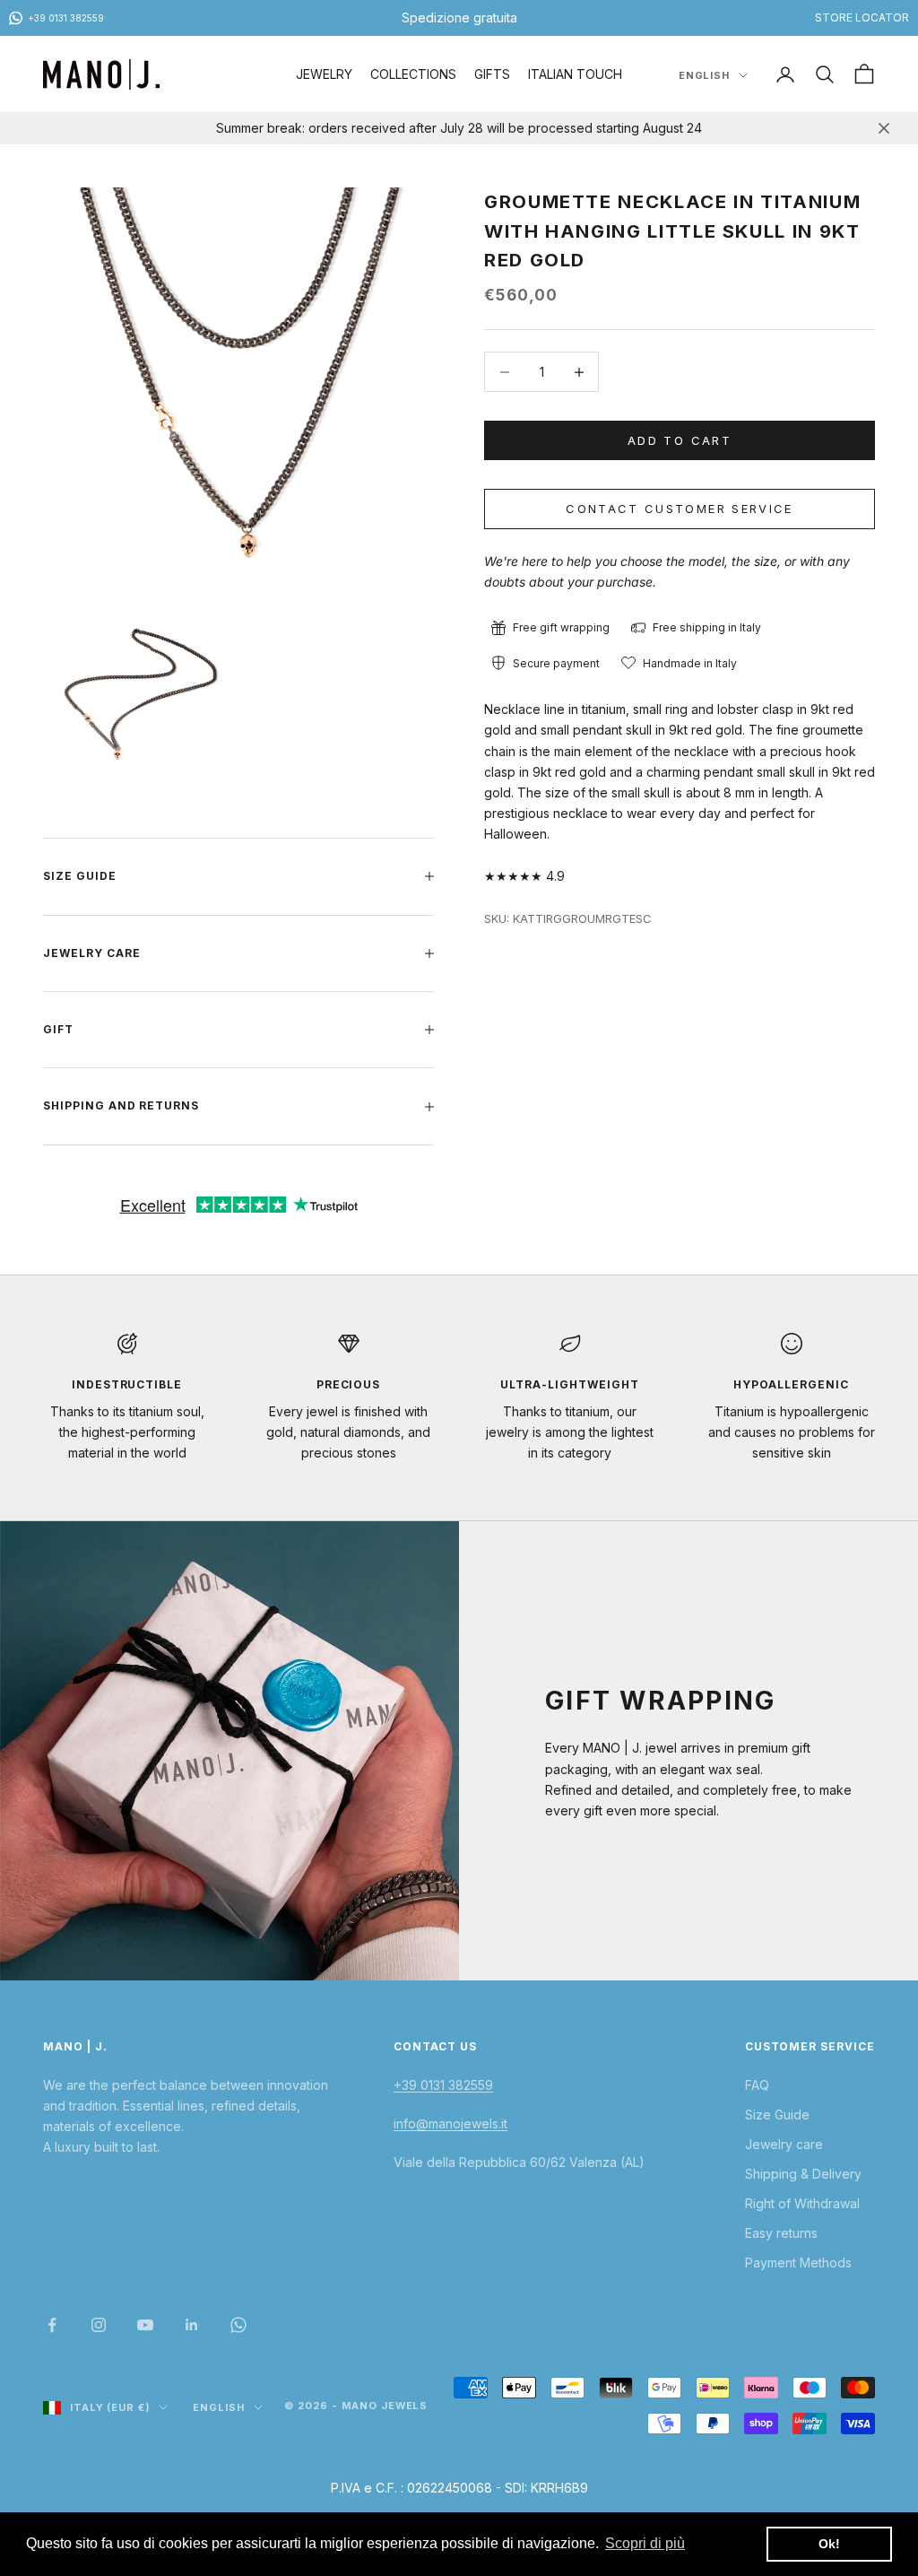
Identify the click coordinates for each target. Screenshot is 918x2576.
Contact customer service (679, 509)
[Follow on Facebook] (52, 2325)
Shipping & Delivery (803, 2174)
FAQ (757, 2085)
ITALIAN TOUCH (575, 74)
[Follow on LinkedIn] (192, 2325)
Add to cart (680, 440)
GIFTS (492, 74)
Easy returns (781, 2233)
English (704, 75)
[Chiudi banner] (884, 128)
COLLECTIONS (413, 74)
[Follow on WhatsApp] (238, 2325)
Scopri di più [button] (645, 2543)
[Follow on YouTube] (145, 2325)
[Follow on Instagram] (99, 2325)
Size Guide (777, 2115)
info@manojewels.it (450, 2123)
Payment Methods (798, 2263)
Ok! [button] (829, 2544)
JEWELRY (324, 74)
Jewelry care (784, 2144)
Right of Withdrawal (802, 2203)
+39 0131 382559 (443, 2085)
